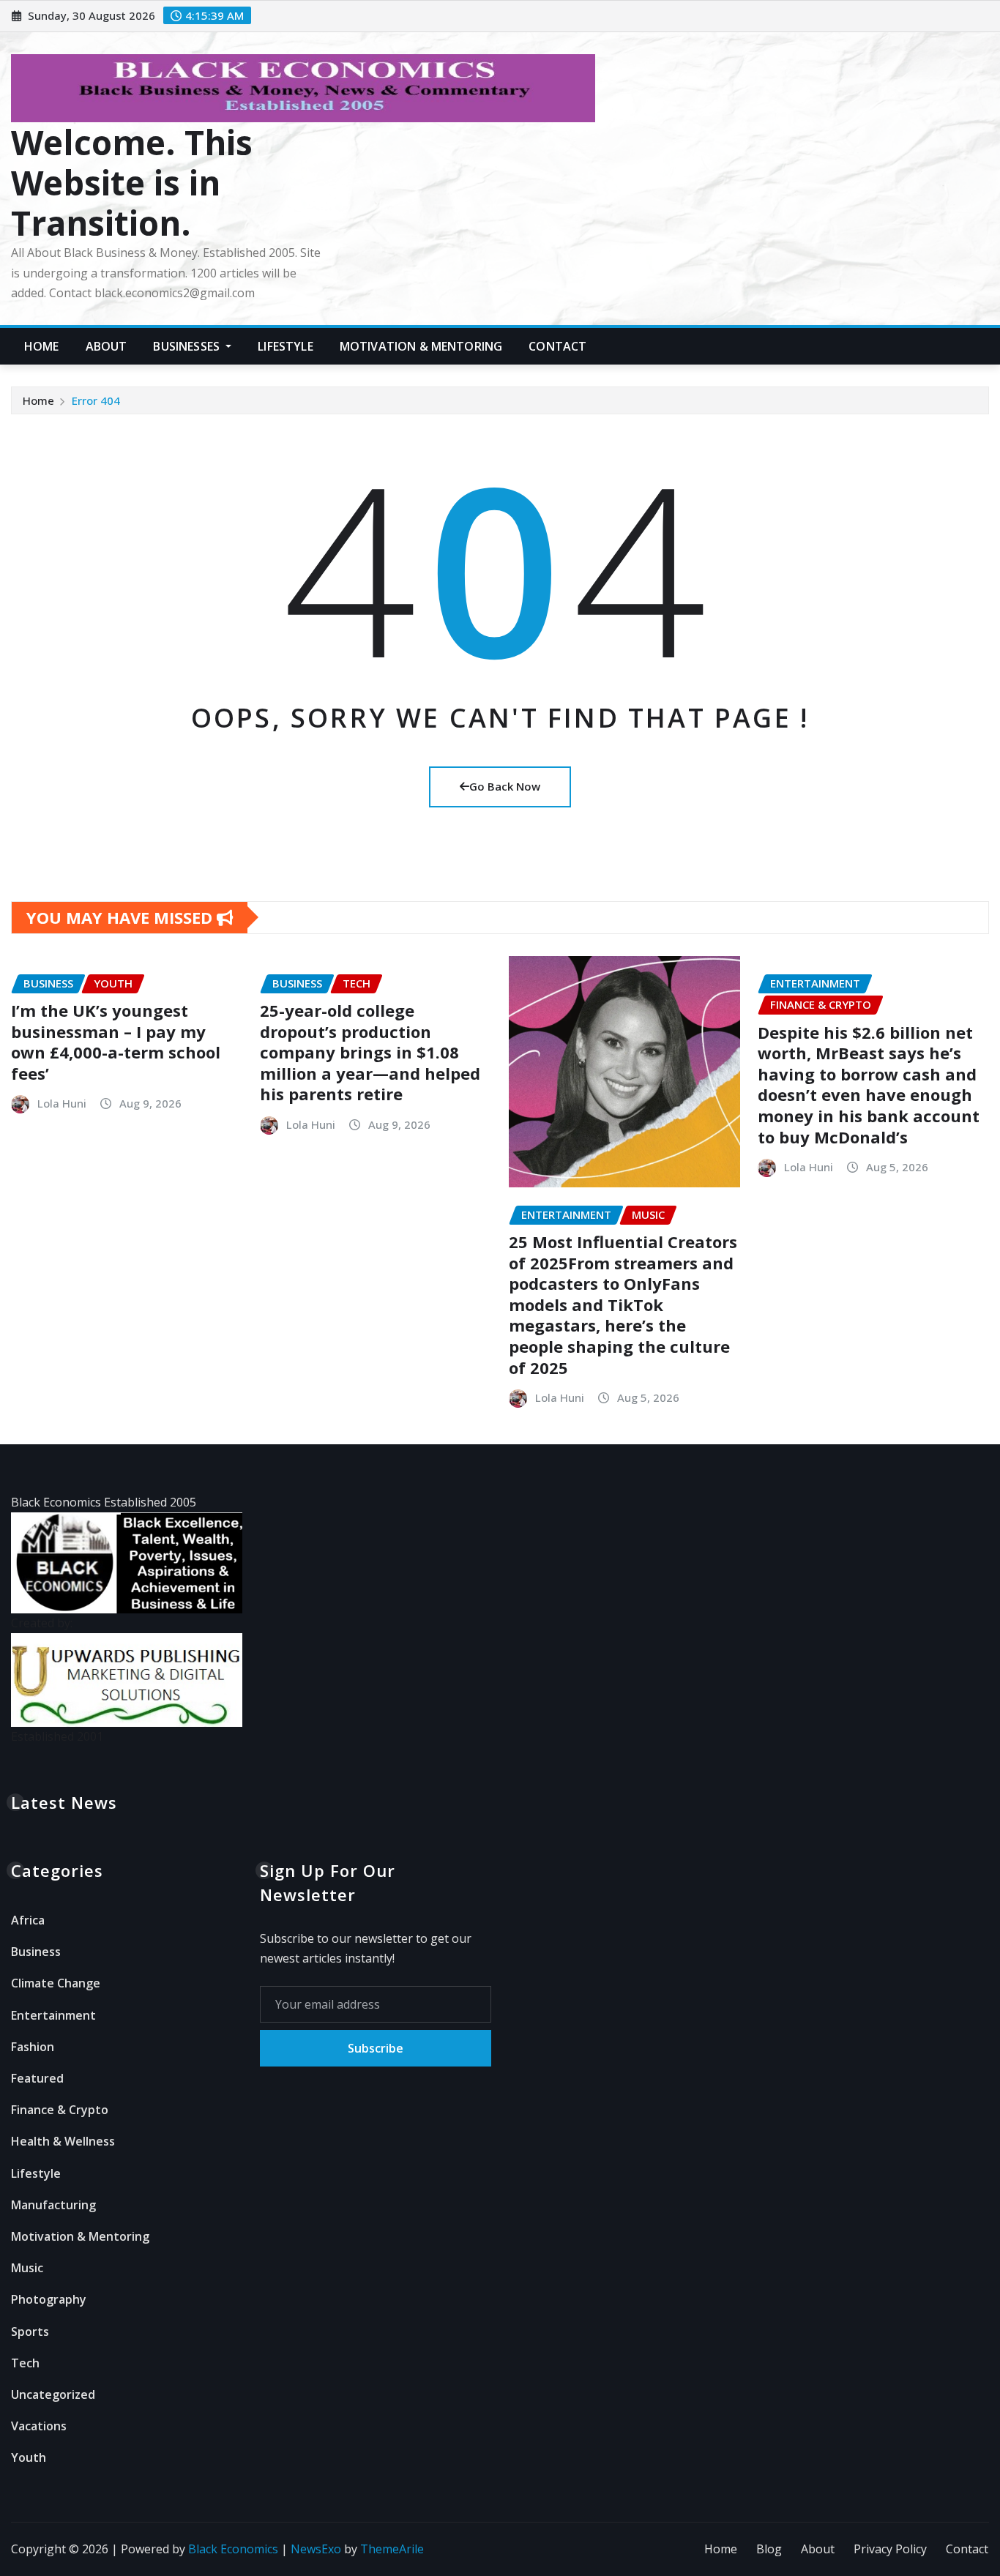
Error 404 (96, 400)
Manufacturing (53, 2205)
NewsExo (316, 2549)
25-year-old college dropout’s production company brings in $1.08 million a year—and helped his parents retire (370, 1052)
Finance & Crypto (60, 2110)
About (107, 346)
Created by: (42, 1623)
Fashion (33, 2047)
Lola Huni (62, 1103)
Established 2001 (57, 1736)
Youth (29, 2457)
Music (27, 2268)
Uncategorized (53, 2394)
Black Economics (233, 2549)
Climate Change (56, 1983)
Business (36, 1952)
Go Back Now (505, 786)
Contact (557, 346)
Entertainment (53, 2015)
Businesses (188, 346)
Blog (769, 2549)
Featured (37, 2078)
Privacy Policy (890, 2549)
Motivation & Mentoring (421, 346)
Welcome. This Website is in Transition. (132, 182)
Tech (25, 2363)
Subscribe (376, 2048)
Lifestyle (285, 346)
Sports (30, 2332)
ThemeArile (392, 2549)
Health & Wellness (63, 2141)
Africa (28, 1920)
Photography (49, 2299)
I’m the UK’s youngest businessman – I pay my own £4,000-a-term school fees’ (116, 1042)
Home (42, 346)
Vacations (39, 2426)
